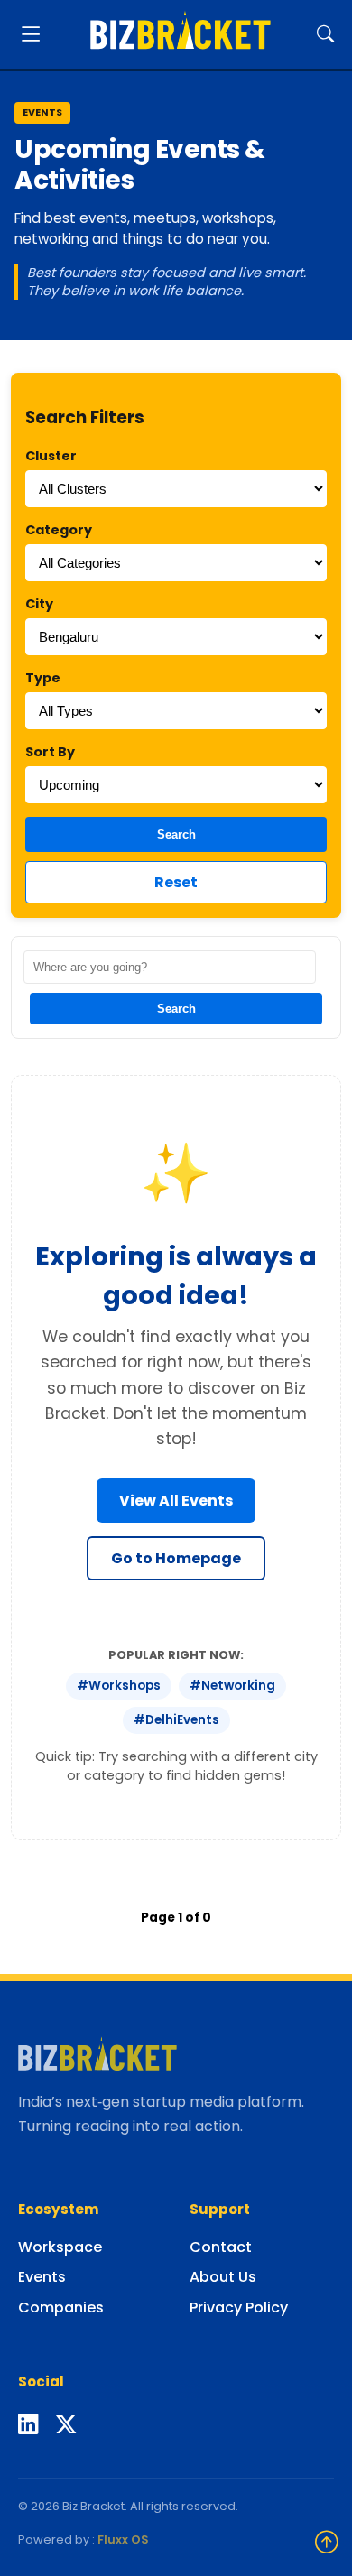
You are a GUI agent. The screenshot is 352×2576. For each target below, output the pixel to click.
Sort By (50, 752)
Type (43, 678)
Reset (176, 882)
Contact (221, 2247)
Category (59, 530)
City (39, 604)
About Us (223, 2277)
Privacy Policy (239, 2307)
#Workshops (119, 1686)
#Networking (232, 1686)
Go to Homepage (176, 1558)
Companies (61, 2307)
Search (176, 834)
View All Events (176, 1501)
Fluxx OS (123, 2539)
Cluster (51, 456)
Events (42, 2277)
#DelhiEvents (176, 1720)
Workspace (60, 2247)
